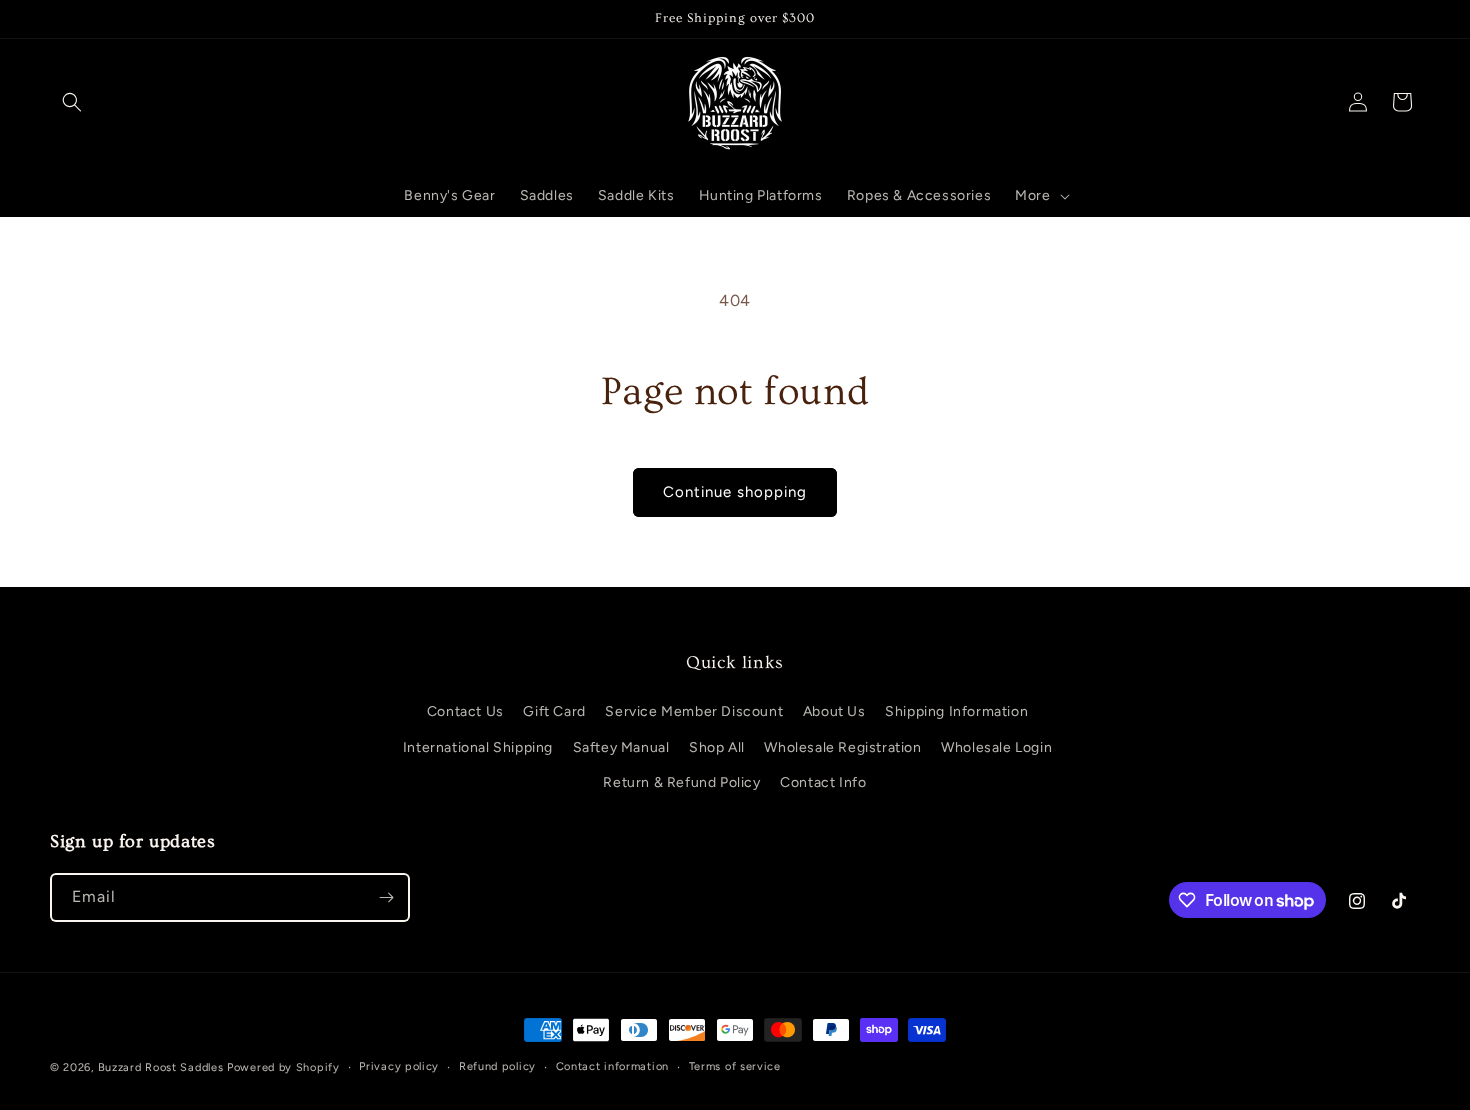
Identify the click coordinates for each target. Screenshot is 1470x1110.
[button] (72, 102)
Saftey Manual (621, 747)
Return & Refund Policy (681, 782)
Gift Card (554, 711)
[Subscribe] (386, 897)
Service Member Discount (694, 711)
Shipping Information (956, 711)
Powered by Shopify (283, 1067)
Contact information (612, 1066)
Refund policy (497, 1066)
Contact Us (465, 711)
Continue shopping (735, 492)
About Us (834, 711)
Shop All (717, 747)
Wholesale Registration (842, 747)
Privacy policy (399, 1066)
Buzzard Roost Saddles (161, 1067)
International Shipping (478, 747)
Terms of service (735, 1066)
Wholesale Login (996, 747)
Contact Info (823, 782)
